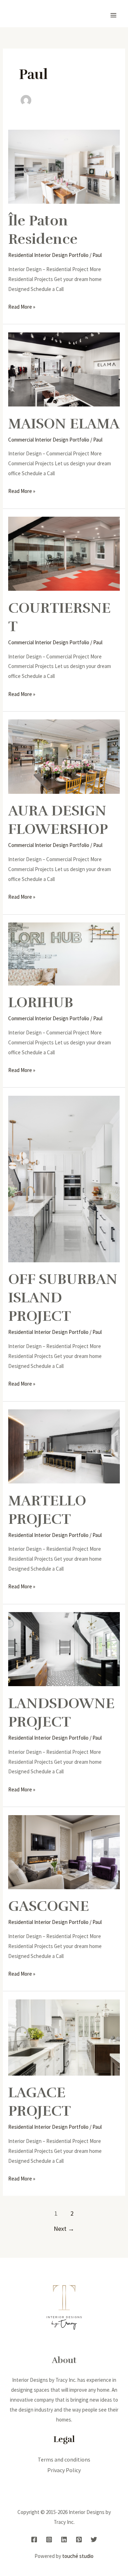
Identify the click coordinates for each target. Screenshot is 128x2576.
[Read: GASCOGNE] (64, 1851)
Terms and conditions (64, 2459)
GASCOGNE (49, 1906)
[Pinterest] (79, 2539)
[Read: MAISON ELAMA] (64, 369)
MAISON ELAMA (64, 424)
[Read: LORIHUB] (64, 953)
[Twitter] (94, 2539)
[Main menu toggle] (114, 15)
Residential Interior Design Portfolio (48, 255)
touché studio (78, 2556)
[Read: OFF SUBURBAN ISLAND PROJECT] (64, 1178)
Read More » (22, 306)
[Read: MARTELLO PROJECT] (64, 1446)
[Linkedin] (64, 2539)
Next (64, 2229)
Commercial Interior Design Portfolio (49, 440)
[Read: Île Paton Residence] (64, 166)
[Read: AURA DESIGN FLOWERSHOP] (64, 756)
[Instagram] (49, 2539)
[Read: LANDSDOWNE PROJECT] (64, 1649)
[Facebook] (34, 2539)
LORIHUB (41, 1003)
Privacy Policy (64, 2470)
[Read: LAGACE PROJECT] (64, 2037)
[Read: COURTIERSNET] (64, 553)
